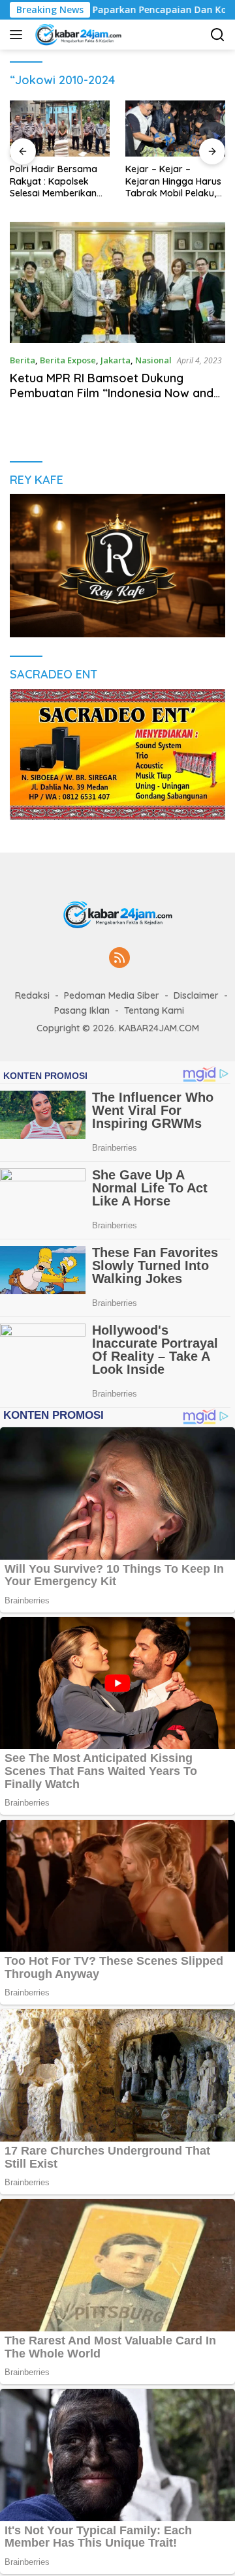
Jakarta (116, 360)
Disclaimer (196, 995)
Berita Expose (68, 360)
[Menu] (19, 35)
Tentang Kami (154, 1010)
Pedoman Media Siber (112, 995)
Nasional (153, 360)
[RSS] (119, 959)
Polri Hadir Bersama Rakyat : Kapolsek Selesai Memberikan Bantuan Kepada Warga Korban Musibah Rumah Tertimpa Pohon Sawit (57, 181)
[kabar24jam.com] (76, 35)
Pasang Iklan (82, 1010)
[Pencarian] (218, 35)
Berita (23, 360)
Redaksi (32, 995)
